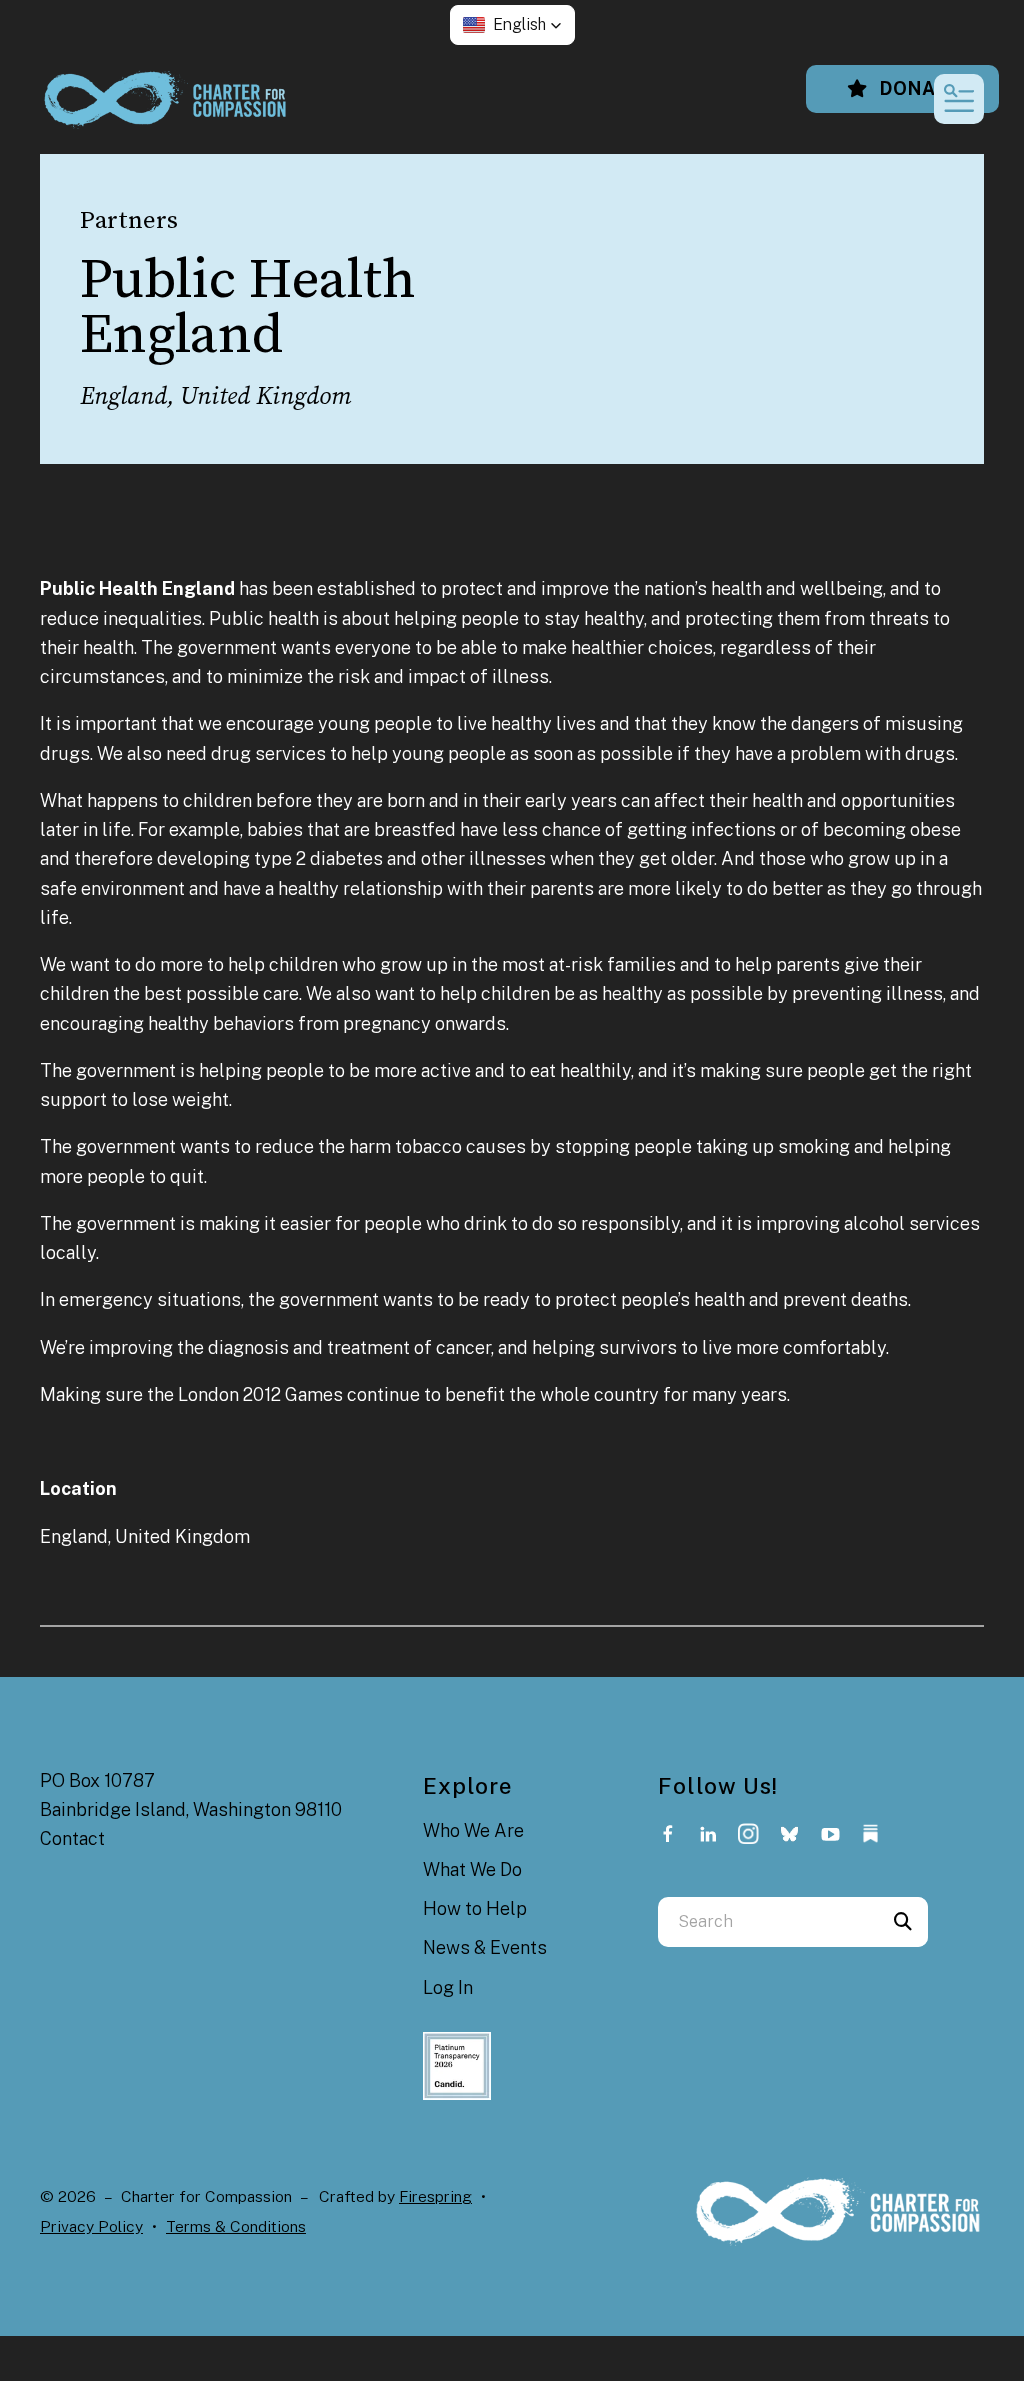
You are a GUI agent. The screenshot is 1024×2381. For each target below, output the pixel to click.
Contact (72, 1838)
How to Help (475, 1908)
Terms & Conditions (236, 2226)
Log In (448, 1987)
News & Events (485, 1947)
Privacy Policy (91, 2226)
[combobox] (768, 1922)
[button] (512, 25)
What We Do (472, 1869)
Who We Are (473, 1830)
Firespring (435, 2196)
